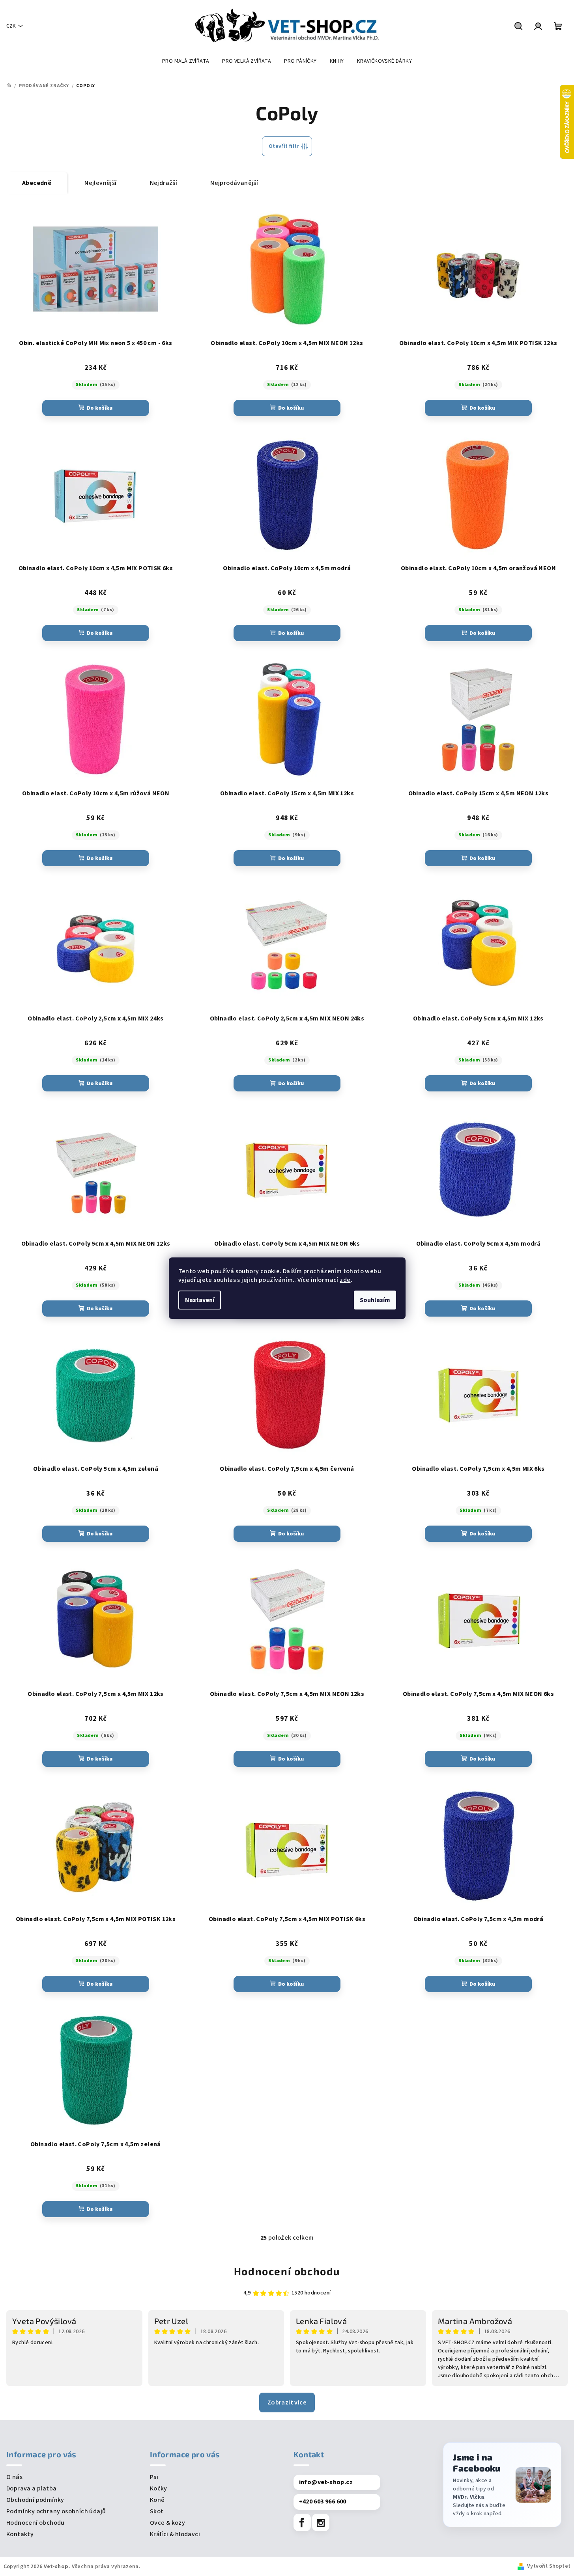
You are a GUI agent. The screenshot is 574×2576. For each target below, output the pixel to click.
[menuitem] (186, 61)
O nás (14, 2477)
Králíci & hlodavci (175, 2534)
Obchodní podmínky (35, 2500)
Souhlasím (375, 1300)
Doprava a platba (31, 2488)
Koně (157, 2500)
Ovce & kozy (167, 2523)
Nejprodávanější (234, 183)
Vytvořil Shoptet (549, 2566)
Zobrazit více (287, 2403)
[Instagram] (321, 2522)
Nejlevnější (100, 183)
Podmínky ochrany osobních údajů (56, 2511)
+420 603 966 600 (323, 2501)
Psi (154, 2477)
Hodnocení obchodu (287, 2271)
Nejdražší (164, 183)
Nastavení (200, 1300)
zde (345, 1280)
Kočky (159, 2488)
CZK (11, 26)
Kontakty (20, 2534)
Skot (157, 2511)
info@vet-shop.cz (326, 2482)
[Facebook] (302, 2522)
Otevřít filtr (284, 146)
